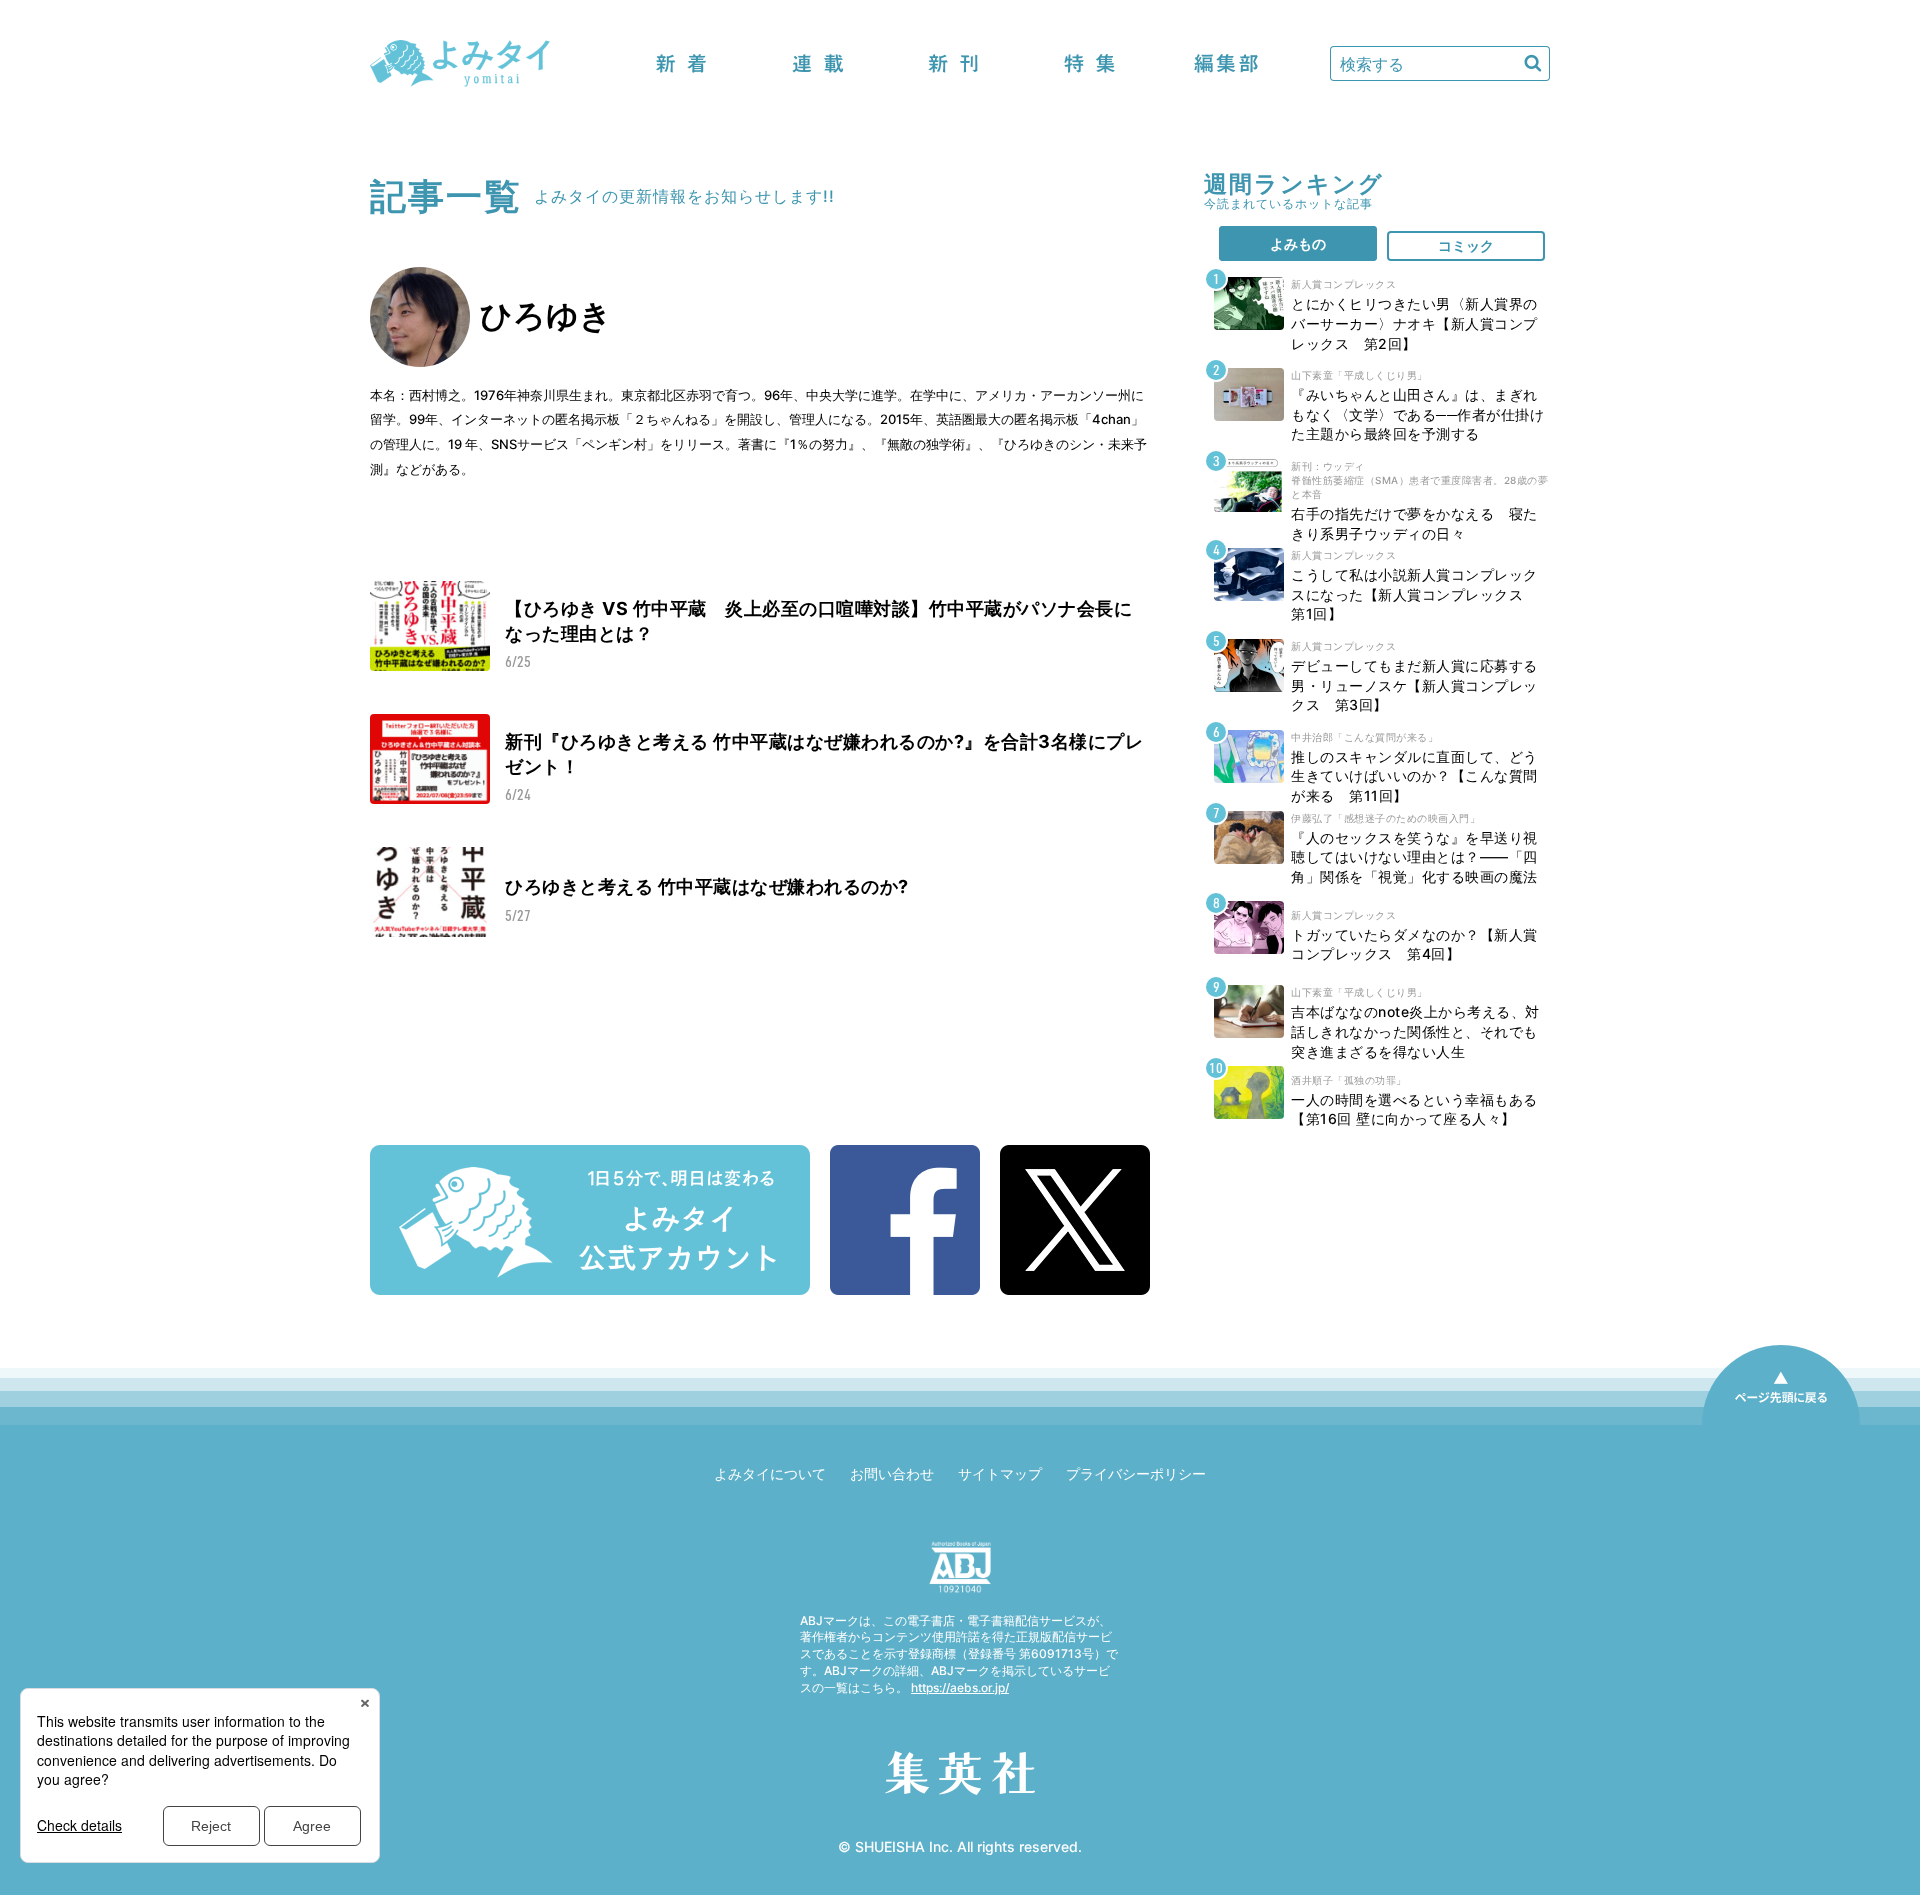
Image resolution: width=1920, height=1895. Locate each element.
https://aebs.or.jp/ (960, 1687)
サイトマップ (1000, 1473)
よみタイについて (770, 1473)
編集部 (1226, 63)
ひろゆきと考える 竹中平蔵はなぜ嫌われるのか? (707, 886)
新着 (682, 63)
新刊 (954, 63)
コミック (1466, 245)
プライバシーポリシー (1136, 1473)
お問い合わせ (892, 1473)
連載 (818, 63)
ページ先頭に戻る (1781, 1424)
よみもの (1298, 243)
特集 (1090, 63)
